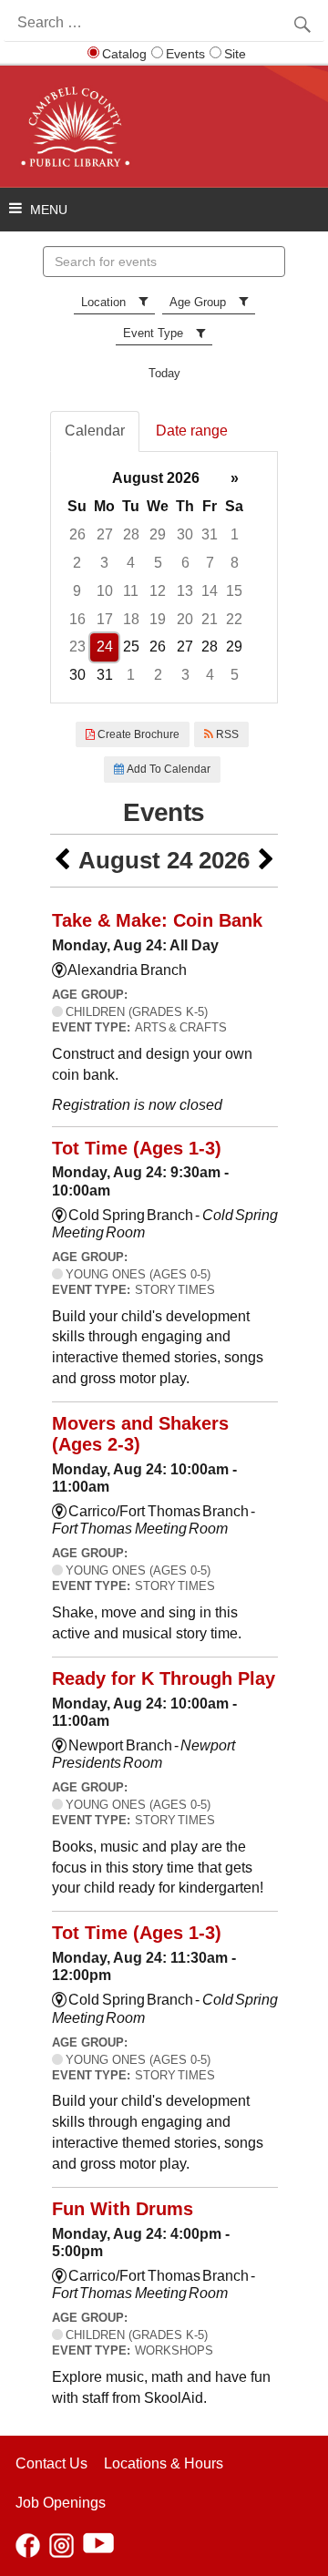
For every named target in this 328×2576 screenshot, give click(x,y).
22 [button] (234, 619)
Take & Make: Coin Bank (157, 920)
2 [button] (77, 563)
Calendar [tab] (95, 431)
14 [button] (210, 591)
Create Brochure (137, 734)
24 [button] (105, 647)
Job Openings (61, 2503)
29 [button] (158, 534)
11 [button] (131, 591)
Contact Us (51, 2463)
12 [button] (158, 591)
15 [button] (234, 591)
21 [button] (210, 619)
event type (153, 333)
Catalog (124, 54)
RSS (226, 734)
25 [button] (131, 647)
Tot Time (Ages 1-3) (137, 1148)
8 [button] (235, 563)
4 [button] (131, 563)
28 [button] (131, 534)
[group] (164, 577)
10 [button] (105, 591)
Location (103, 302)
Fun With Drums (123, 2209)
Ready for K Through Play (164, 1678)
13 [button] (185, 591)
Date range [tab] (192, 431)
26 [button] (77, 534)
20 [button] (185, 619)
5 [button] (158, 563)
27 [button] (105, 534)
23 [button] (77, 647)
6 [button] (185, 563)
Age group (198, 302)
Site (235, 54)
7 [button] (210, 563)
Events (185, 54)
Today (164, 373)
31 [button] (210, 534)
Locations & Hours (164, 2463)
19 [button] (158, 619)
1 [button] (235, 534)
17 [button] (105, 619)
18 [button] (131, 619)
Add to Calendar (167, 769)
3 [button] (104, 563)
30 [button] (185, 534)
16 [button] (77, 619)
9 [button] (77, 591)
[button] (62, 861)
